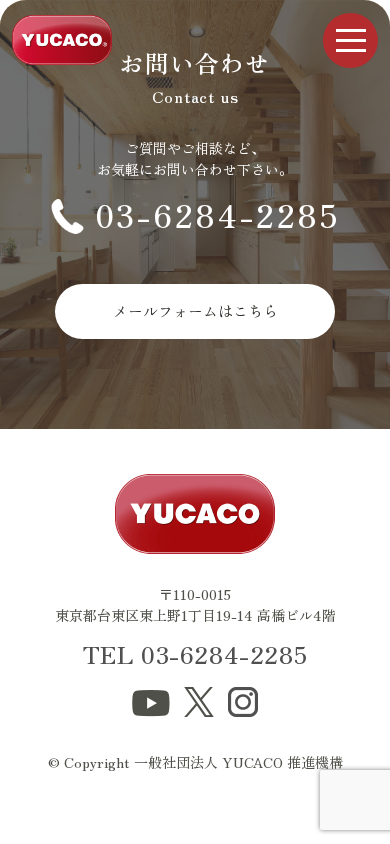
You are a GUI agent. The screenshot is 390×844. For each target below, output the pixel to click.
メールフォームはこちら (195, 310)
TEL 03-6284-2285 (195, 653)
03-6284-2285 (218, 214)
